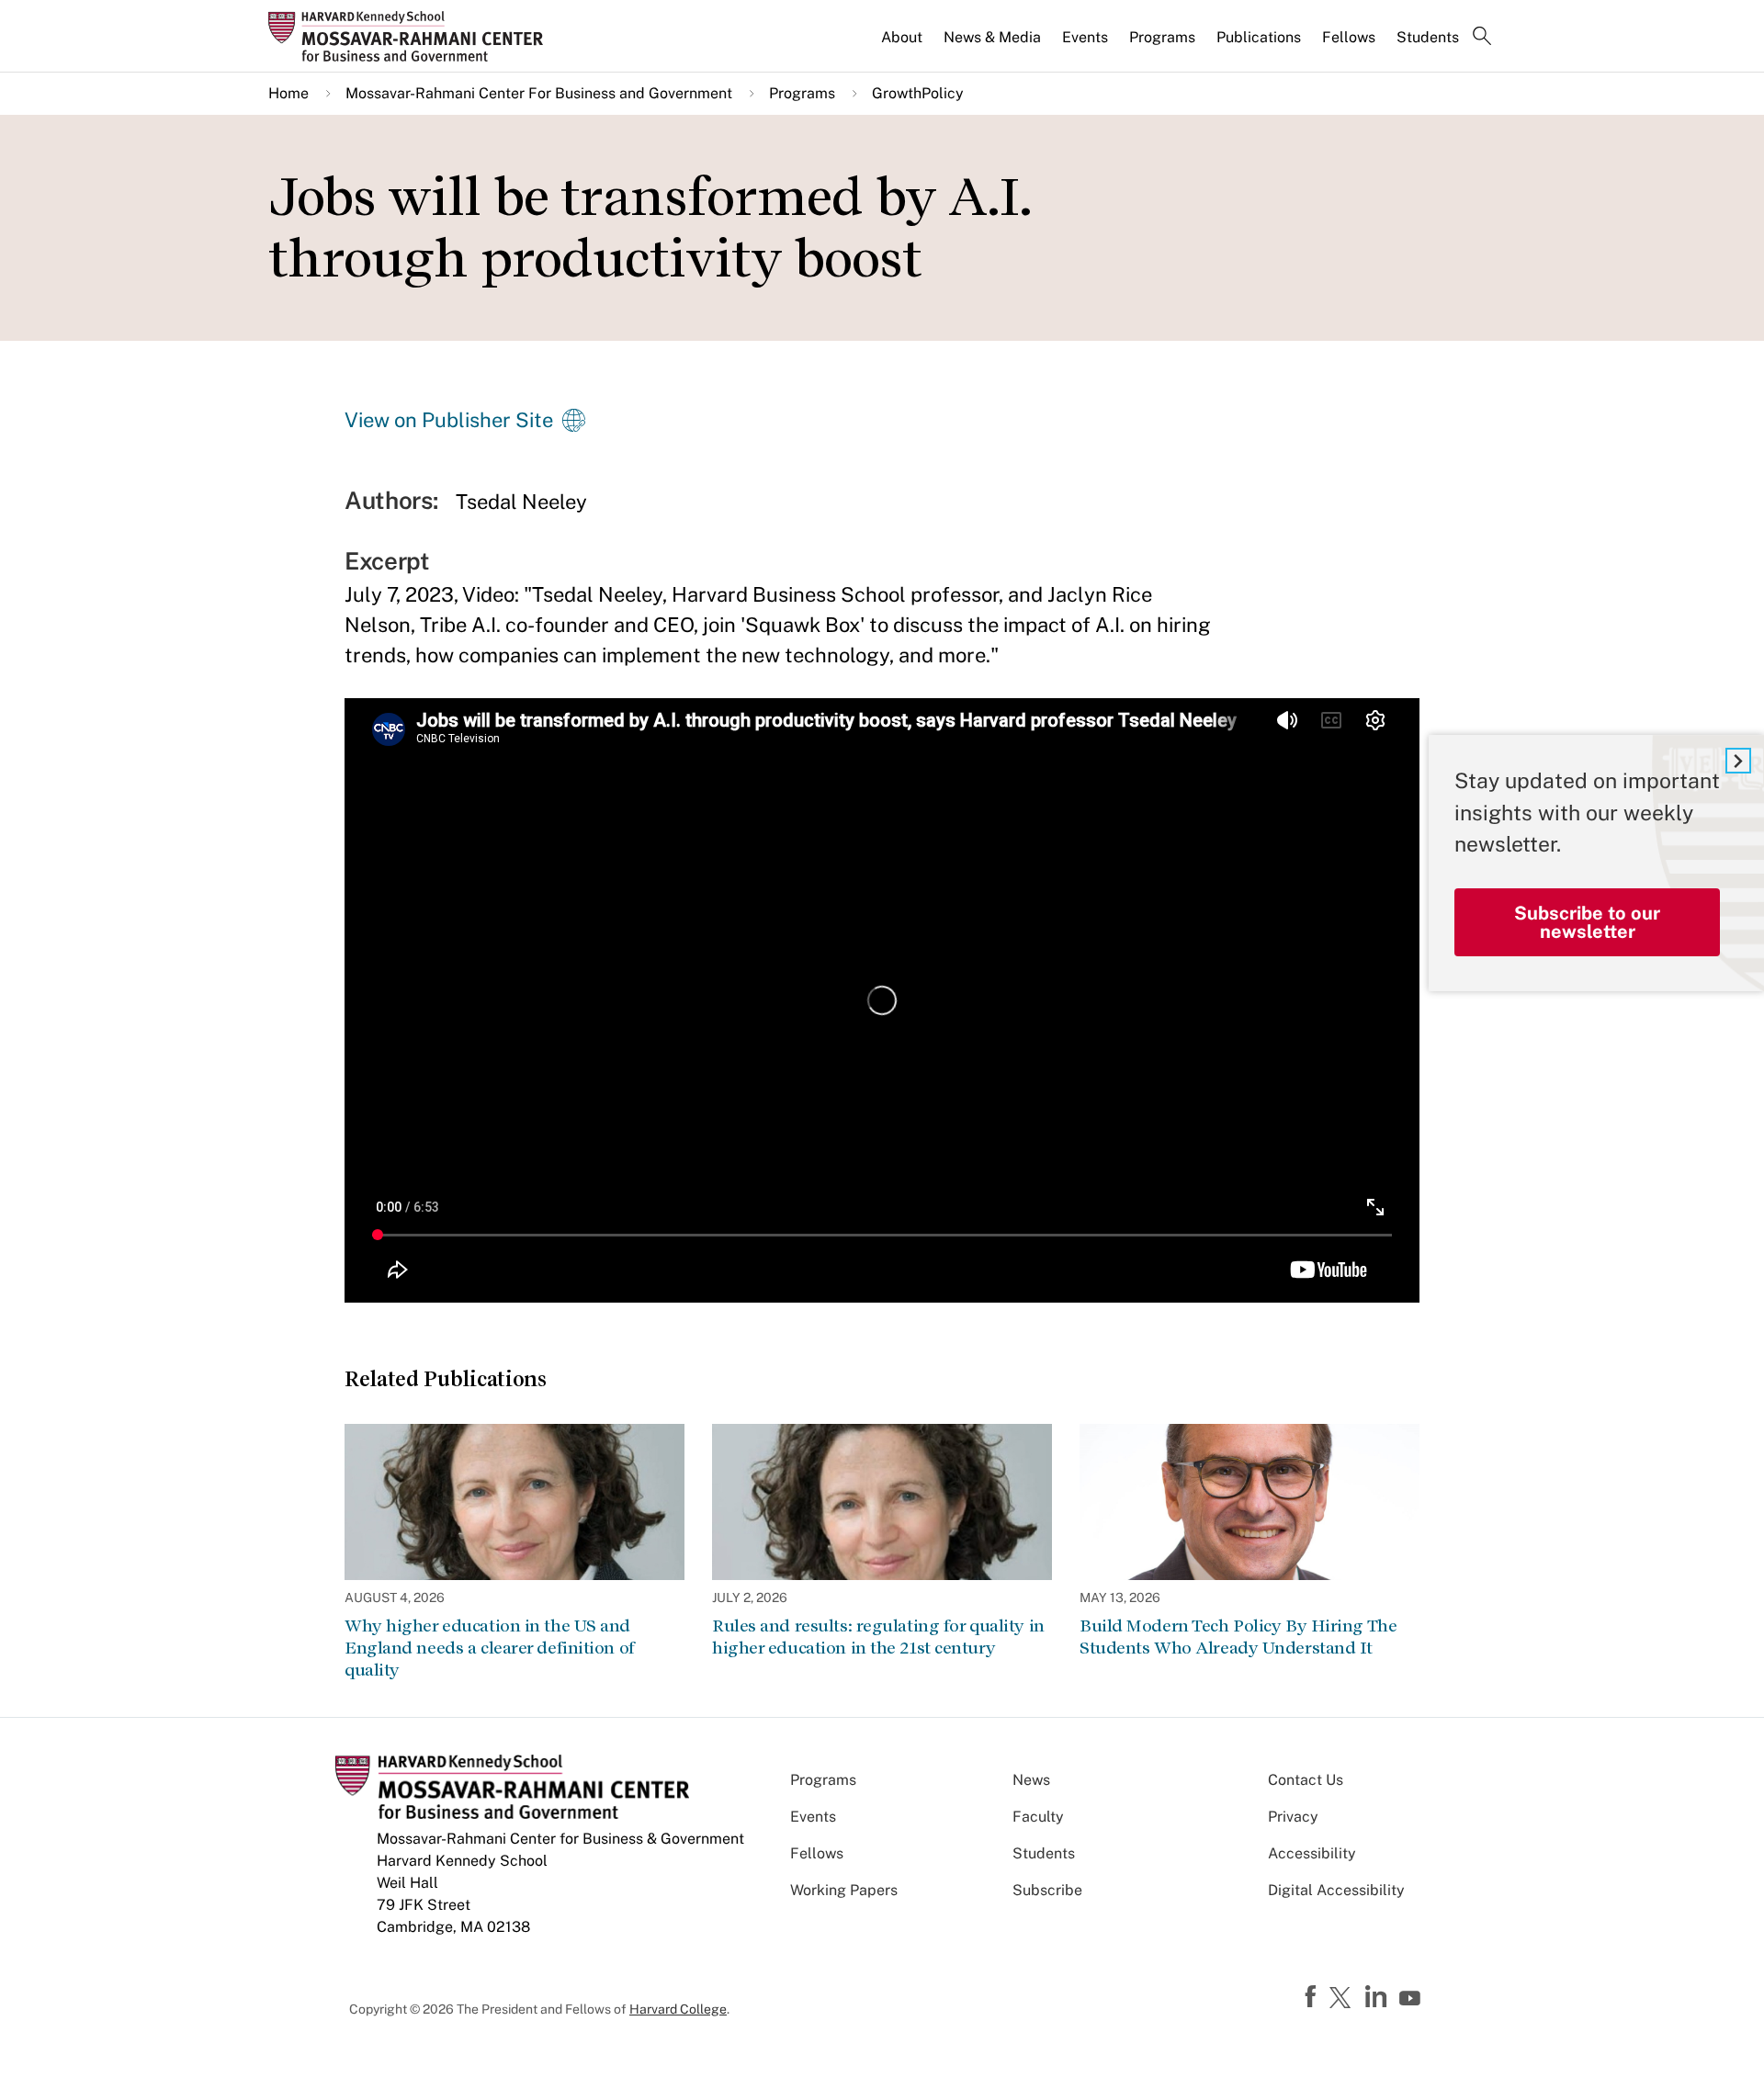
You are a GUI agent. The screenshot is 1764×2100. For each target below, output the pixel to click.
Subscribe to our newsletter (1587, 922)
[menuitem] (903, 45)
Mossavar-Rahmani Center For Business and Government (539, 93)
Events (1085, 37)
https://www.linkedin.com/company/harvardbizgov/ (1378, 1997)
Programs (1162, 37)
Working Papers (844, 1890)
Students (1428, 37)
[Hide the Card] (1738, 761)
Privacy (1293, 1817)
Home (288, 93)
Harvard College (678, 2009)
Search (1482, 38)
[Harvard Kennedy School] (412, 36)
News (1031, 1780)
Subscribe (1047, 1890)
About (902, 37)
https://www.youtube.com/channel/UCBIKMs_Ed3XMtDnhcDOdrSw (1412, 1999)
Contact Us (1306, 1780)
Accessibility (1312, 1853)
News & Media (992, 37)
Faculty (1038, 1817)
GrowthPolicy (918, 93)
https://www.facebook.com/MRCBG (1313, 1997)
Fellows (1349, 37)
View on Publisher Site (449, 420)
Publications (1259, 37)
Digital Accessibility (1336, 1890)
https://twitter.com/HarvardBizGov (1343, 1999)
